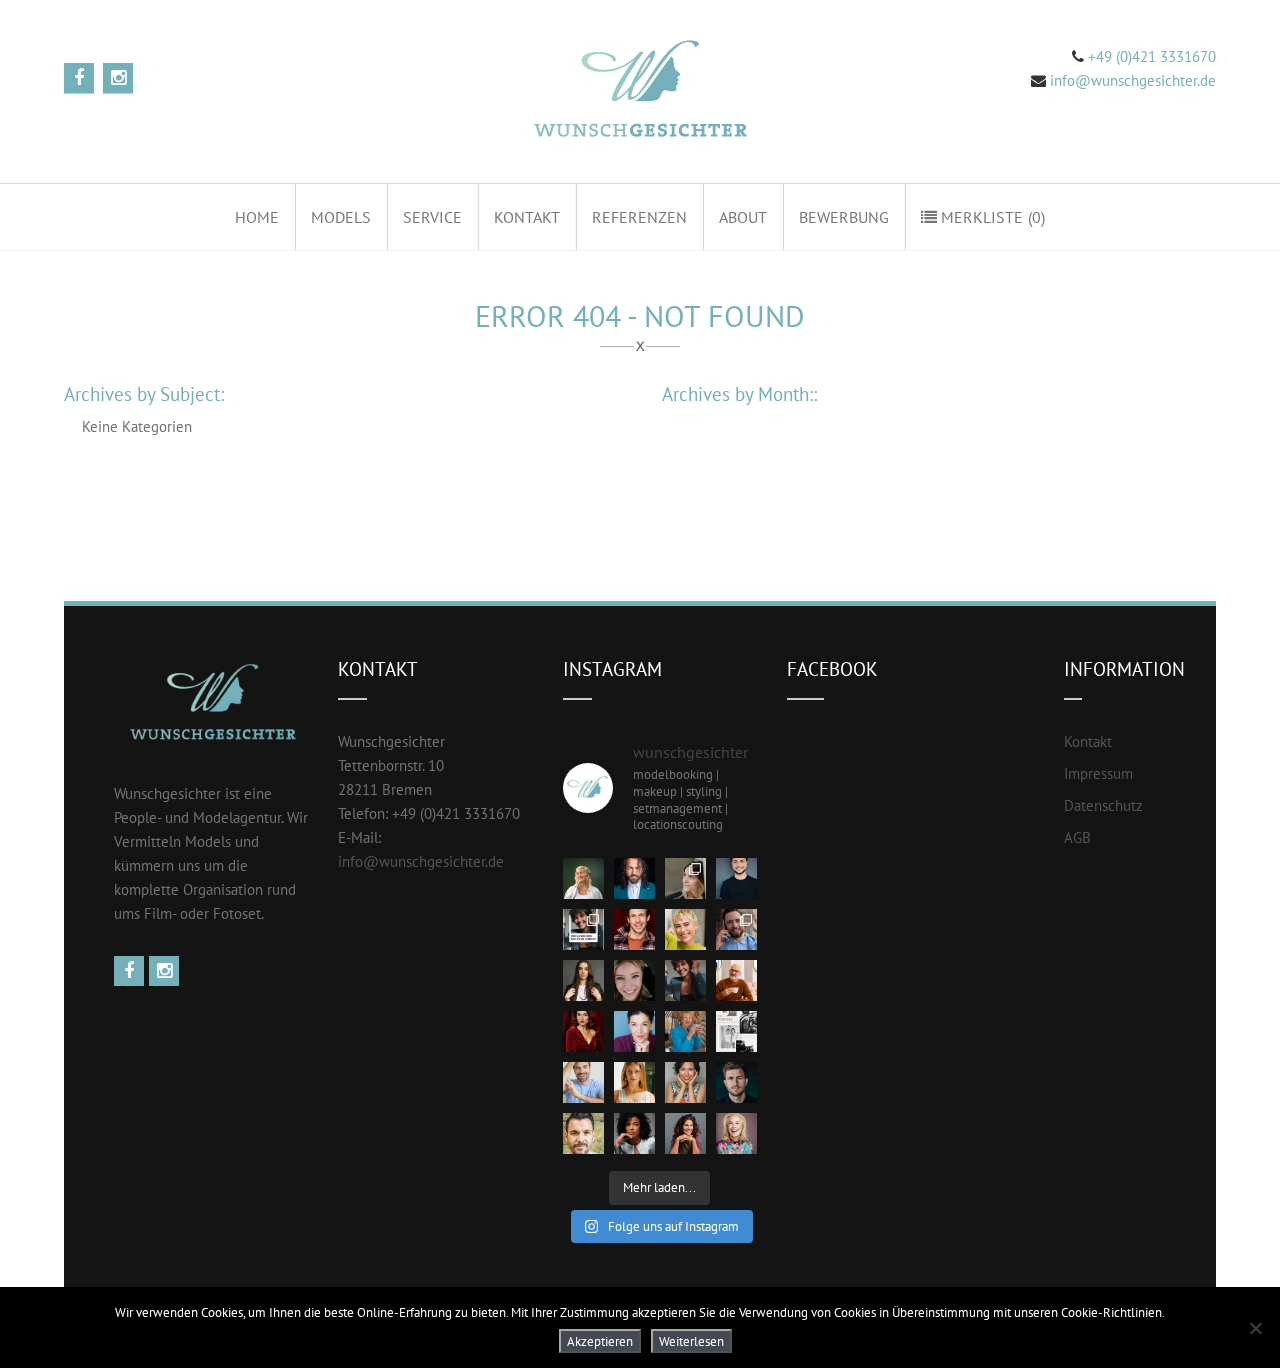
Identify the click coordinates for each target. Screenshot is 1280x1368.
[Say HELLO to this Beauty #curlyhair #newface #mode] (634, 1133)
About (743, 217)
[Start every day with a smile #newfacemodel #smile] (685, 1082)
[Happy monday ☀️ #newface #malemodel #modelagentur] (736, 929)
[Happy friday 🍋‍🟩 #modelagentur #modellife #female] (685, 929)
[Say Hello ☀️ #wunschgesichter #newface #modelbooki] (583, 1082)
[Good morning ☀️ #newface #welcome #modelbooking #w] (634, 1082)
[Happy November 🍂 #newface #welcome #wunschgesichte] (583, 1031)
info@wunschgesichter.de (1133, 80)
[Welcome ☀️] (634, 878)
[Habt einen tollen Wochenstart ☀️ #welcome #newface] (736, 1082)
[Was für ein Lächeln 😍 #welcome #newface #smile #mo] (685, 980)
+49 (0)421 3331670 (1150, 56)
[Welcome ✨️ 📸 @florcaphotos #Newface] (685, 878)
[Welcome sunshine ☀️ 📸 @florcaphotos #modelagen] (634, 980)
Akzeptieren (600, 1341)
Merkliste (991, 217)
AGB (1077, 837)
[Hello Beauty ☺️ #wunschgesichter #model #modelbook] (685, 1133)
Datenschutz (1103, 805)
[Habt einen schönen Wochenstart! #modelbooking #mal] (634, 929)
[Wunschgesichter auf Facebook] (131, 971)
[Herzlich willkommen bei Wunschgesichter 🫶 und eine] (583, 1133)
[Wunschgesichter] (638, 91)
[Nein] (1255, 1328)
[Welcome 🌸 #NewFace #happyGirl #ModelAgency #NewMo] (583, 980)
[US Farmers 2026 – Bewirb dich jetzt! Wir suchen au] (736, 1031)
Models (341, 217)
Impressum (1098, 773)
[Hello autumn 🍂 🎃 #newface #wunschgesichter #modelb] (736, 980)
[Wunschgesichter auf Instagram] (166, 971)
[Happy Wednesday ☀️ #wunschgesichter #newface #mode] (634, 1031)
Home (257, 217)
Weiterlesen (691, 1341)
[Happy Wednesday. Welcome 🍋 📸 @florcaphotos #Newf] (583, 878)
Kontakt (527, 217)
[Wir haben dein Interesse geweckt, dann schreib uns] (583, 929)
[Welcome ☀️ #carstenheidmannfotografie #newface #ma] (736, 878)
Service (432, 217)
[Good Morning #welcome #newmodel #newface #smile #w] (685, 1031)
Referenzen (639, 217)
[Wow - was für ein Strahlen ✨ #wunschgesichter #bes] (736, 1133)
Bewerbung (844, 217)
